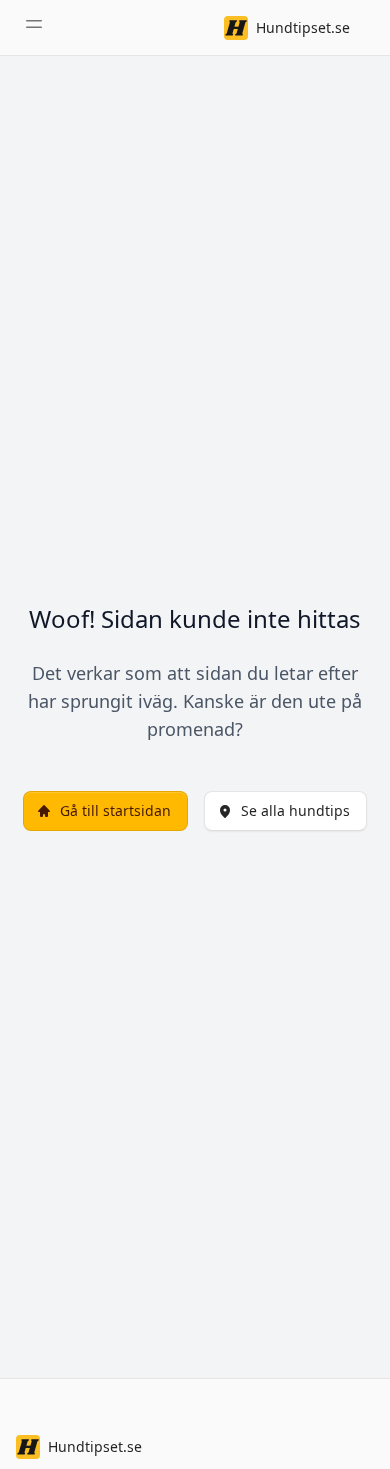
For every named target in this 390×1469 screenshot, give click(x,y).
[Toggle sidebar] (34, 24)
